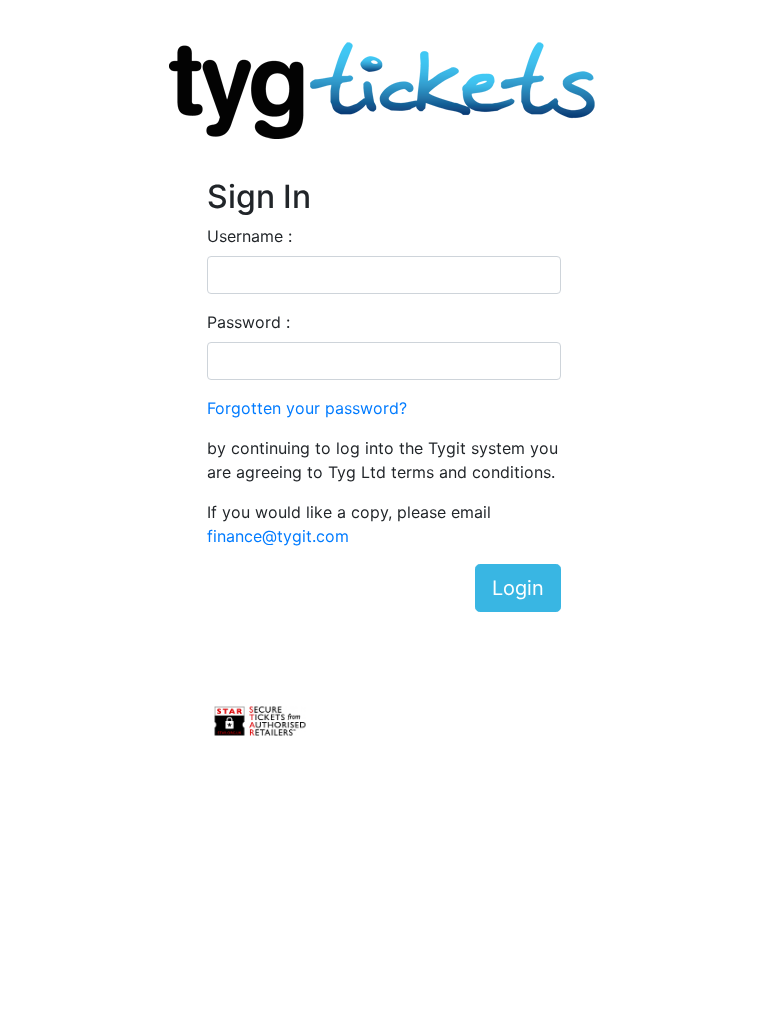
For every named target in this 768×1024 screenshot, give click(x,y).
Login (518, 588)
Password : (248, 322)
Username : (249, 236)
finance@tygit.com (278, 536)
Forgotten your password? (307, 408)
